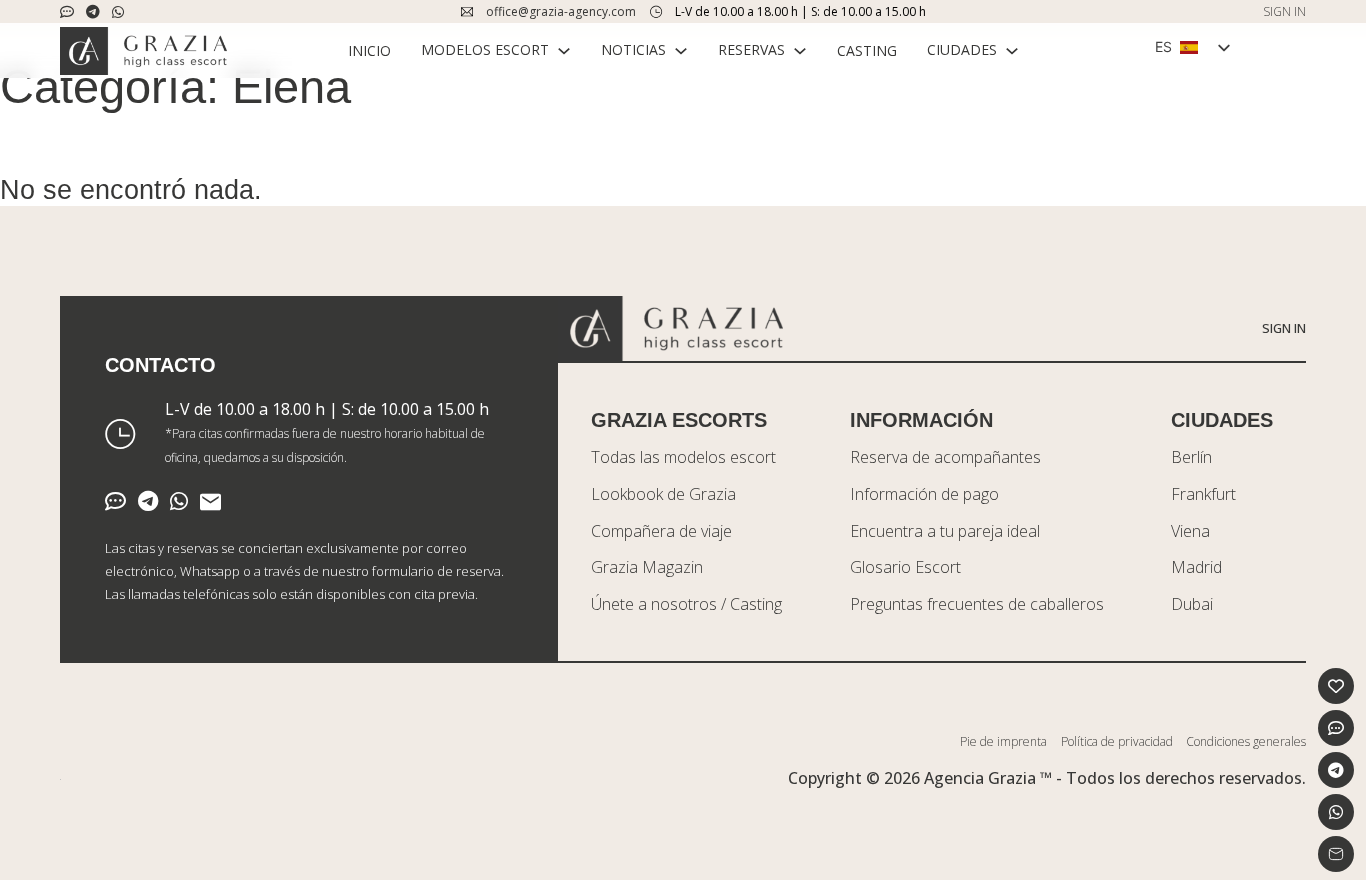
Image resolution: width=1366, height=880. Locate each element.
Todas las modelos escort (683, 457)
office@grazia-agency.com (561, 11)
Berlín (1191, 457)
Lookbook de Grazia (663, 494)
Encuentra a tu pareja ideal (945, 531)
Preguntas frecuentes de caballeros (977, 604)
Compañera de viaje (661, 531)
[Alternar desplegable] (564, 51)
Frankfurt (1203, 494)
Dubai (1192, 604)
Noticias (633, 49)
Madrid (1196, 567)
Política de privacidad (1117, 741)
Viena (1190, 531)
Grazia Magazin (647, 567)
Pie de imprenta (1003, 741)
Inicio (369, 50)
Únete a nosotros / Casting (686, 604)
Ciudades (962, 49)
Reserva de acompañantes (945, 457)
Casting (867, 50)
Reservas (751, 49)
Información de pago (924, 494)
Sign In (1284, 328)
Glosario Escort (905, 567)
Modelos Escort (485, 49)
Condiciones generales (1246, 741)
